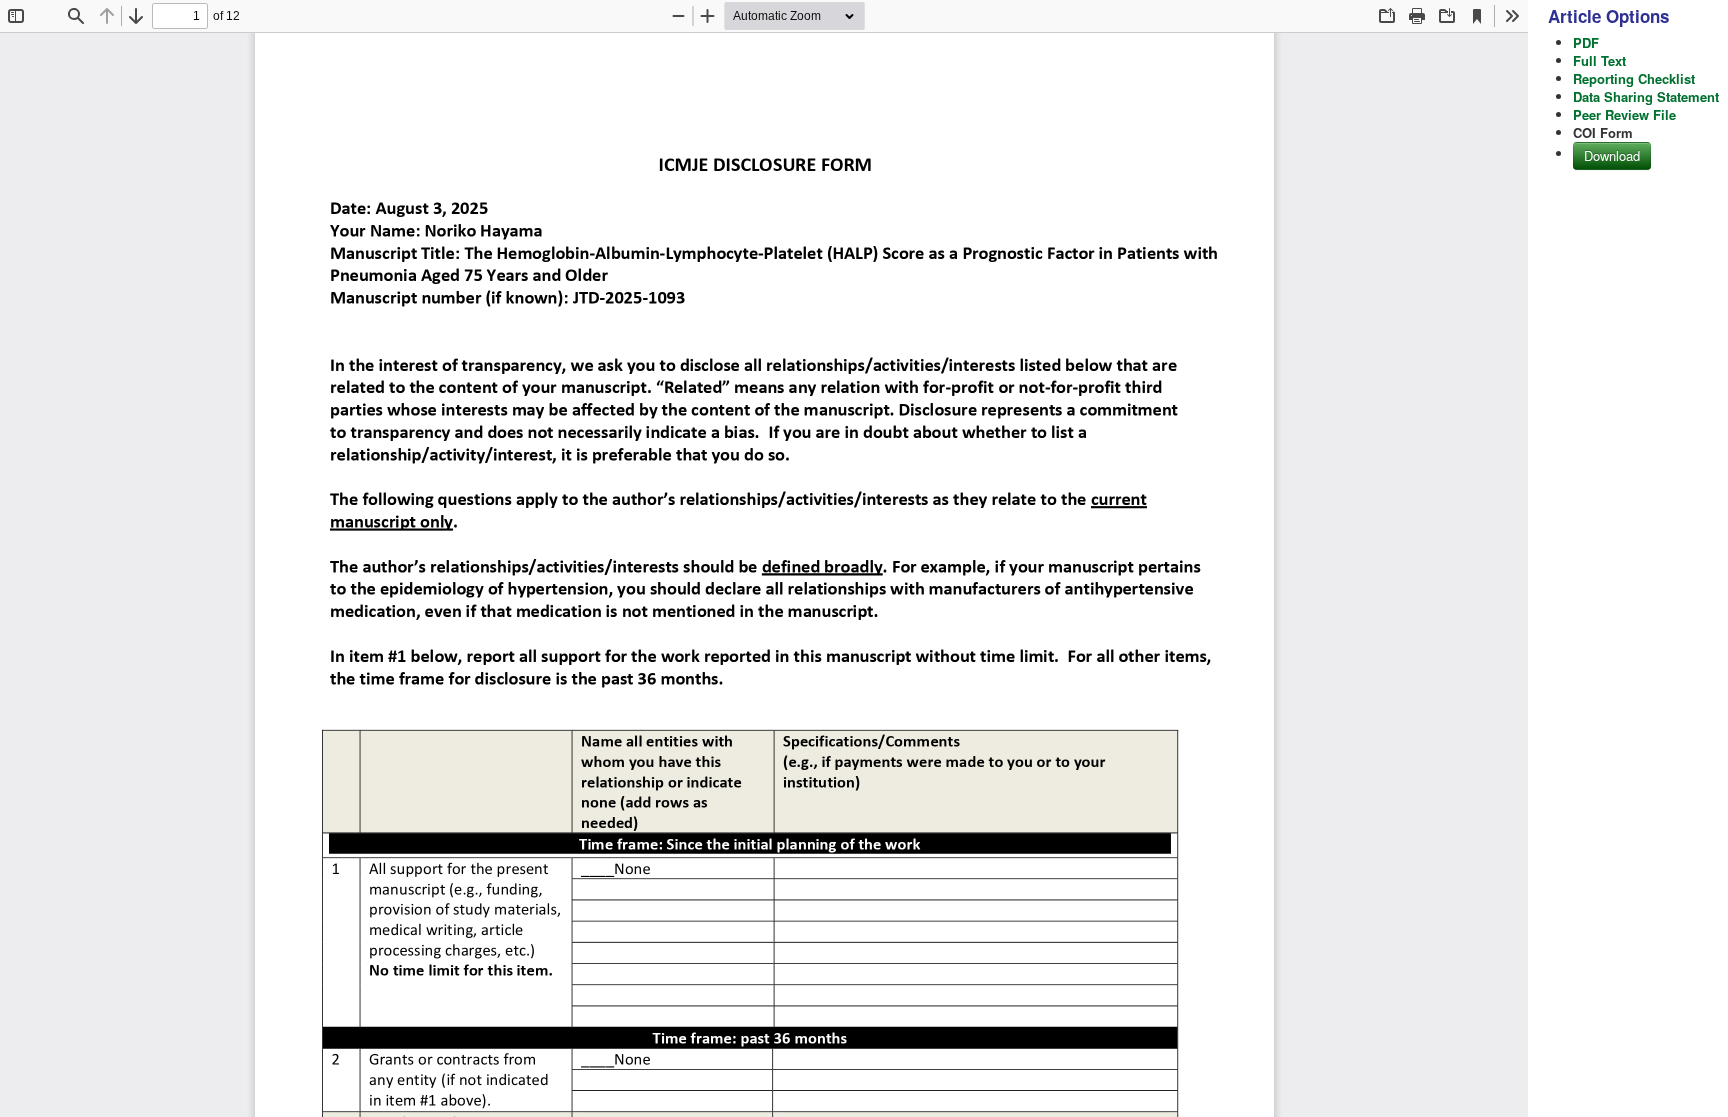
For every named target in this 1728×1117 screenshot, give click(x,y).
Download (1612, 155)
